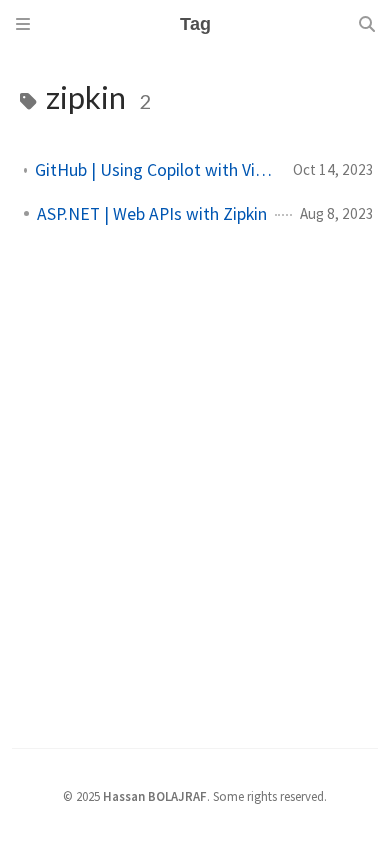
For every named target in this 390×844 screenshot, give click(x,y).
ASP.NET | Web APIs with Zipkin (152, 214)
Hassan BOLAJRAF (155, 796)
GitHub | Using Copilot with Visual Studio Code (156, 170)
